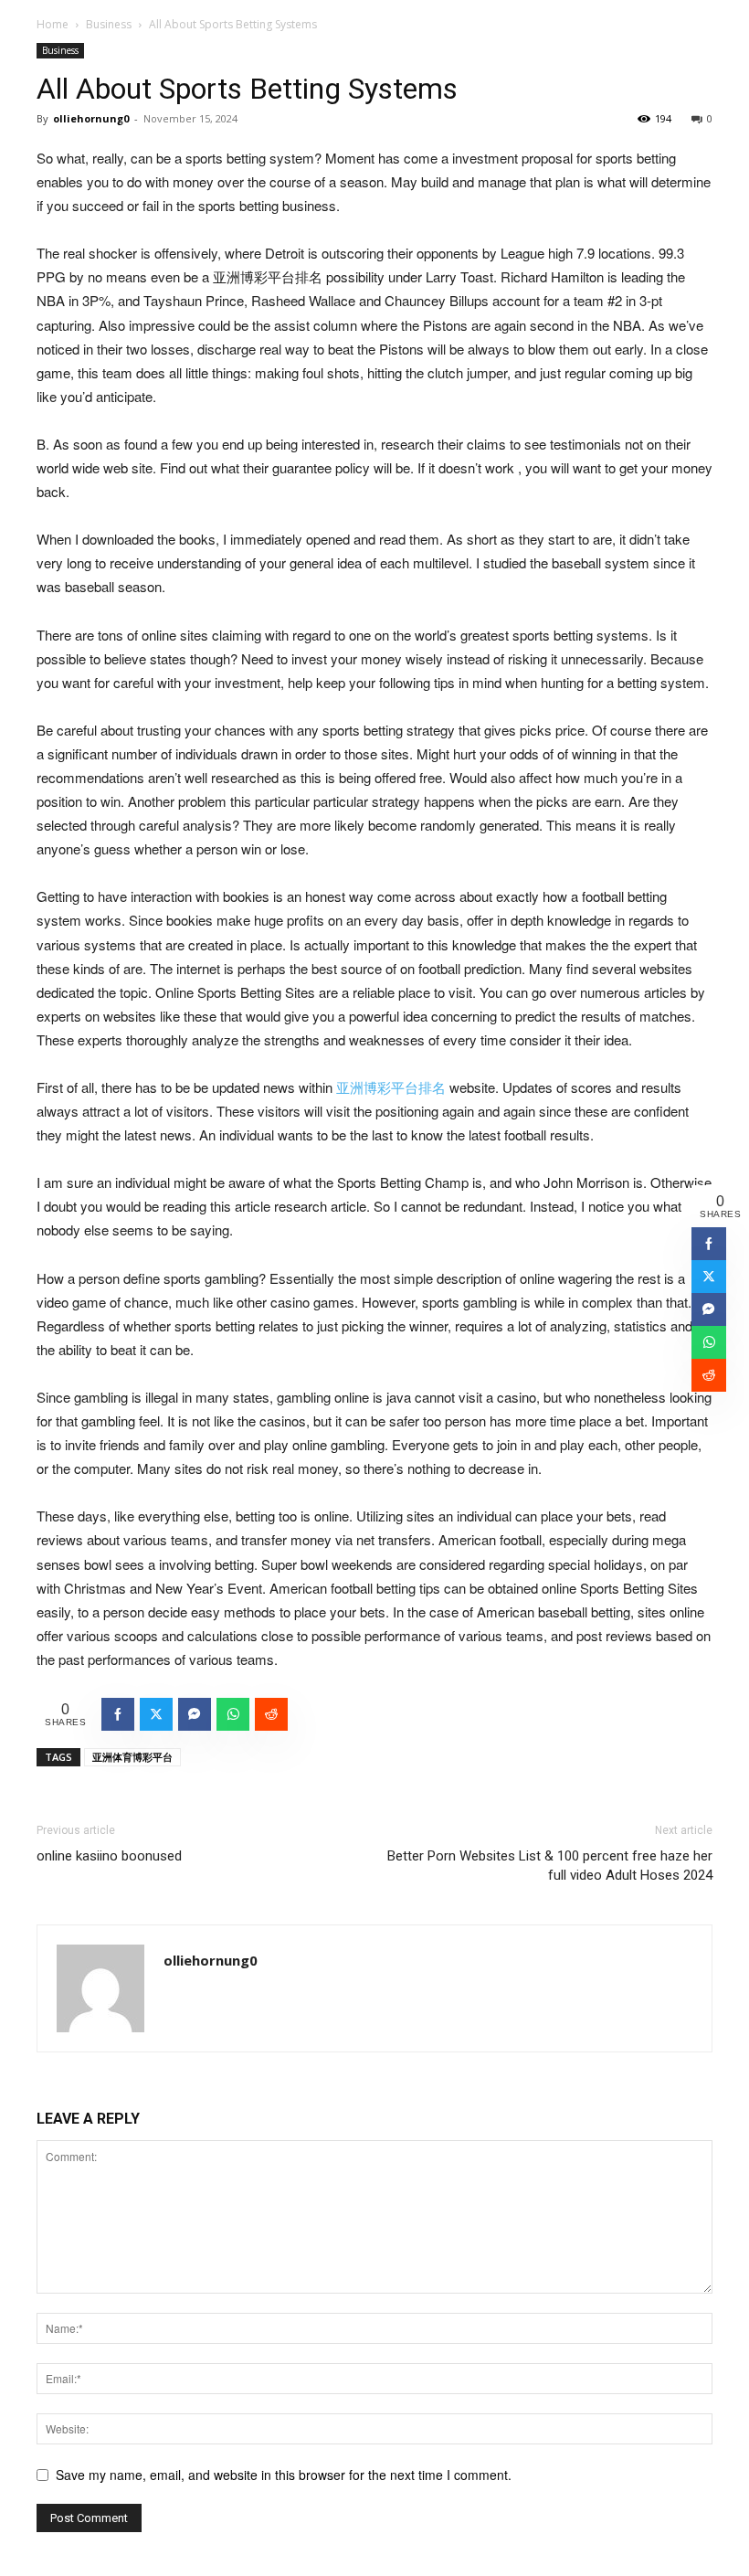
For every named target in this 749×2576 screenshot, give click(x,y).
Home (53, 24)
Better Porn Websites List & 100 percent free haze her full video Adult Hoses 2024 (550, 1866)
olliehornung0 (91, 118)
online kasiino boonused (109, 1856)
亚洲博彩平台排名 (391, 1087)
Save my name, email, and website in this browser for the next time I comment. (284, 2475)
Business (109, 24)
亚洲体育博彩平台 (132, 1757)
